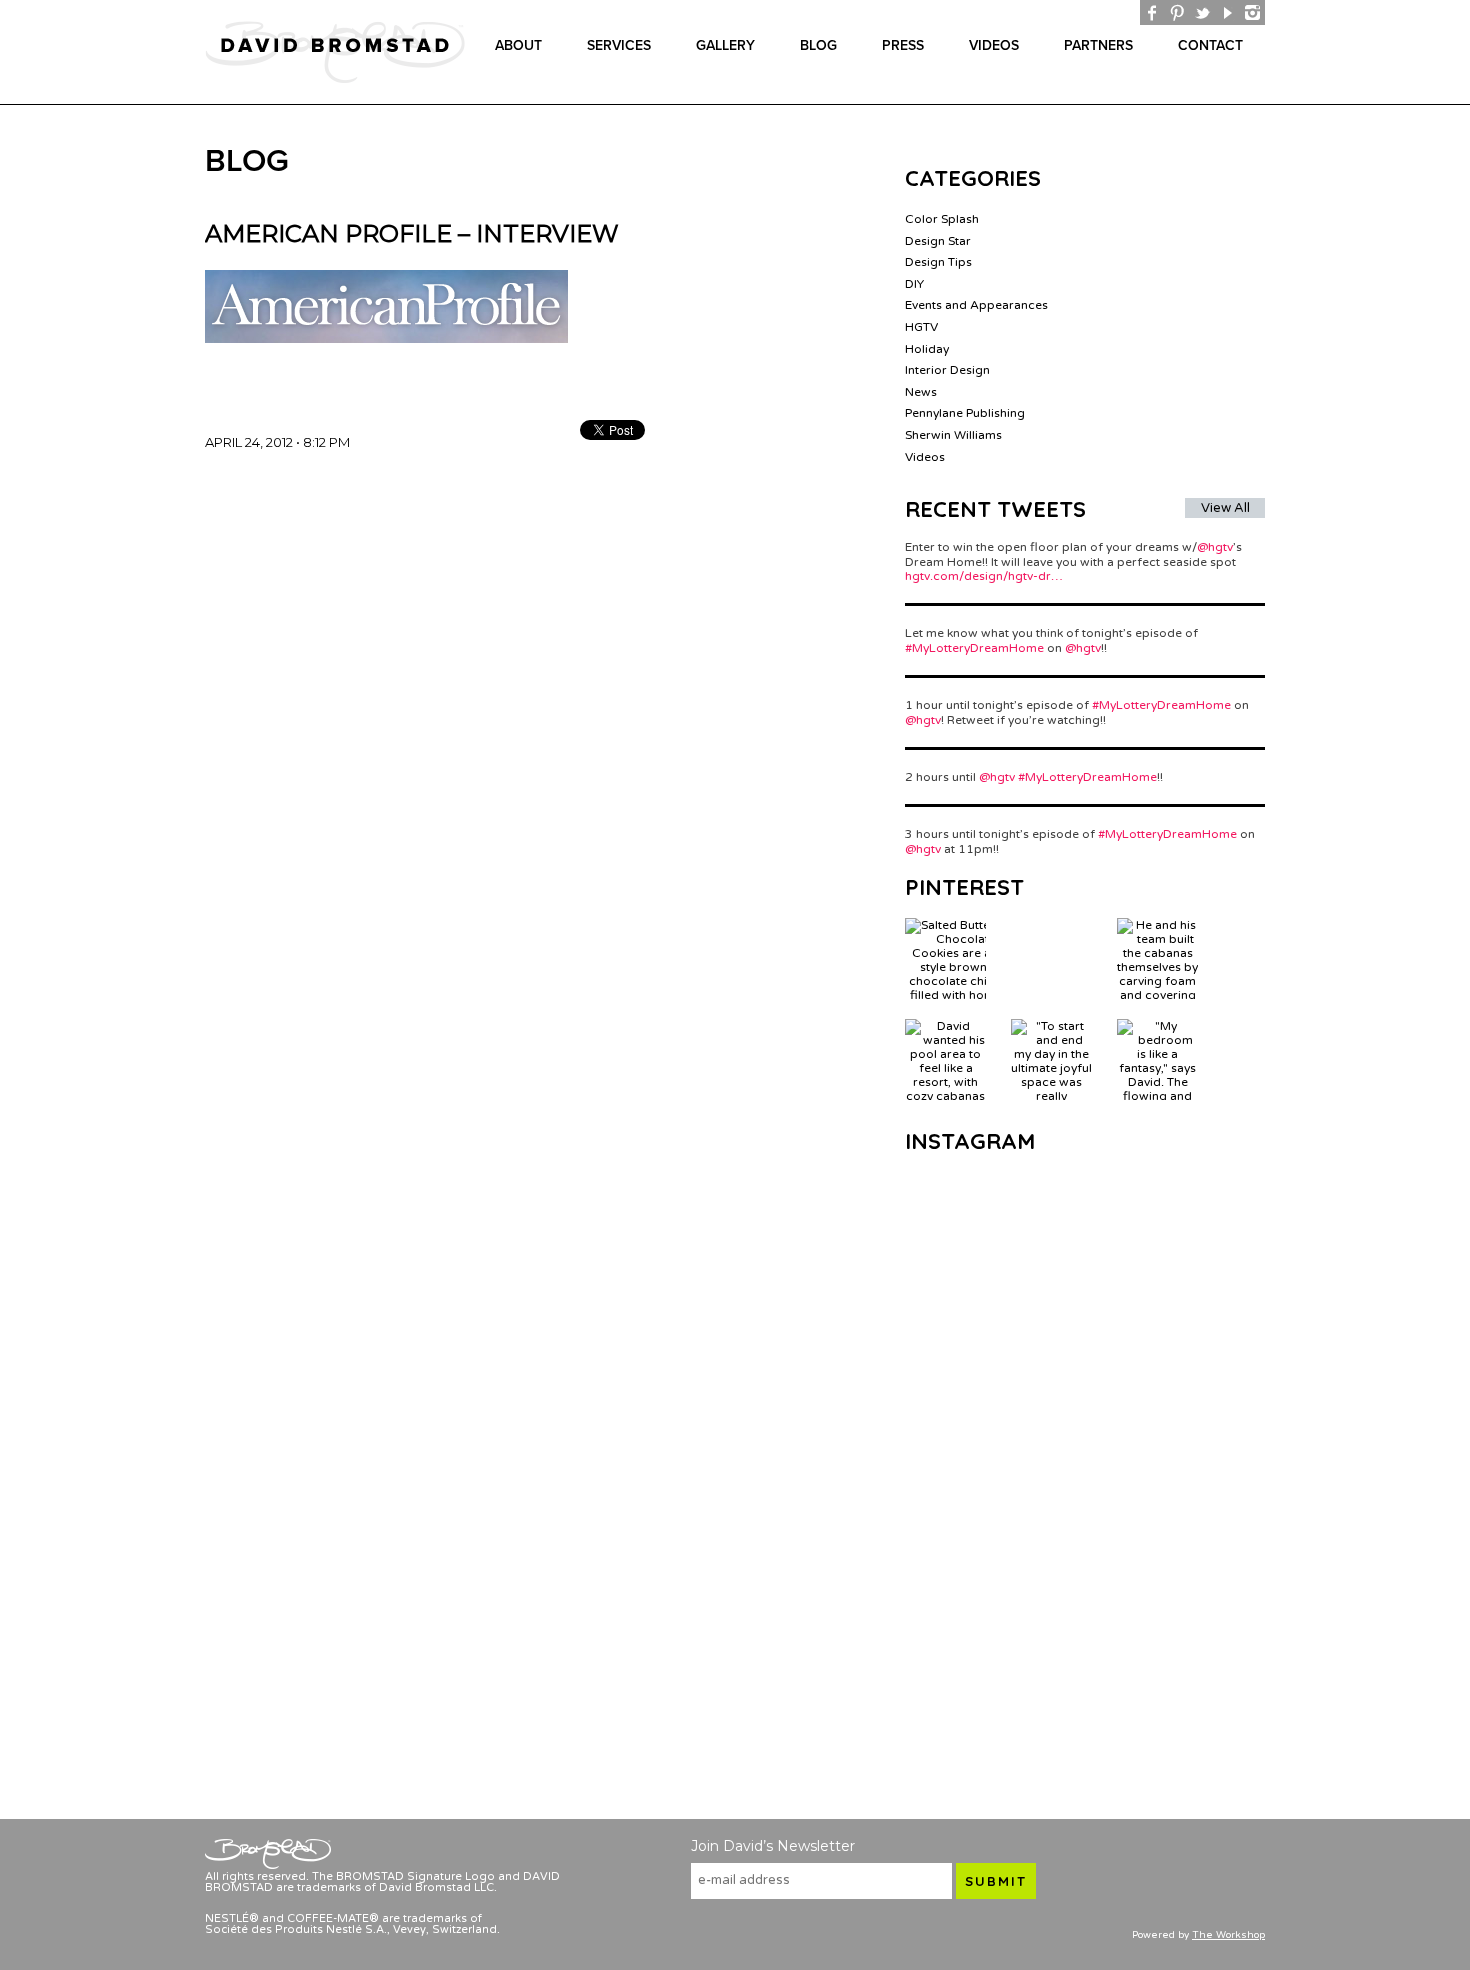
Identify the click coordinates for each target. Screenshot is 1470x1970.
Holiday (927, 349)
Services (619, 45)
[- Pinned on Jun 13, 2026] (1051, 925)
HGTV (921, 327)
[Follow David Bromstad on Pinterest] (1177, 12)
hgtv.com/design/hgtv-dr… (984, 576)
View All (1225, 508)
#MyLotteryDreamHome (974, 648)
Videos (994, 45)
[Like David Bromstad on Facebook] (1152, 12)
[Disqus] (525, 699)
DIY (914, 284)
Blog (818, 45)
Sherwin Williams (953, 435)
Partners (1098, 45)
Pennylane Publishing (965, 413)
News (921, 392)
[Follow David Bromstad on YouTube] (1227, 12)
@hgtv (1215, 547)
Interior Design (947, 370)
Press (903, 45)
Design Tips (938, 262)
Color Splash (942, 219)
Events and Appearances (976, 305)
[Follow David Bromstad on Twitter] (1202, 12)
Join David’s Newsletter (773, 1846)
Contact (1210, 45)
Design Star (938, 241)
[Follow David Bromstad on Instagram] (1252, 12)
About (518, 45)
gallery (725, 45)
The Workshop (1228, 1935)
